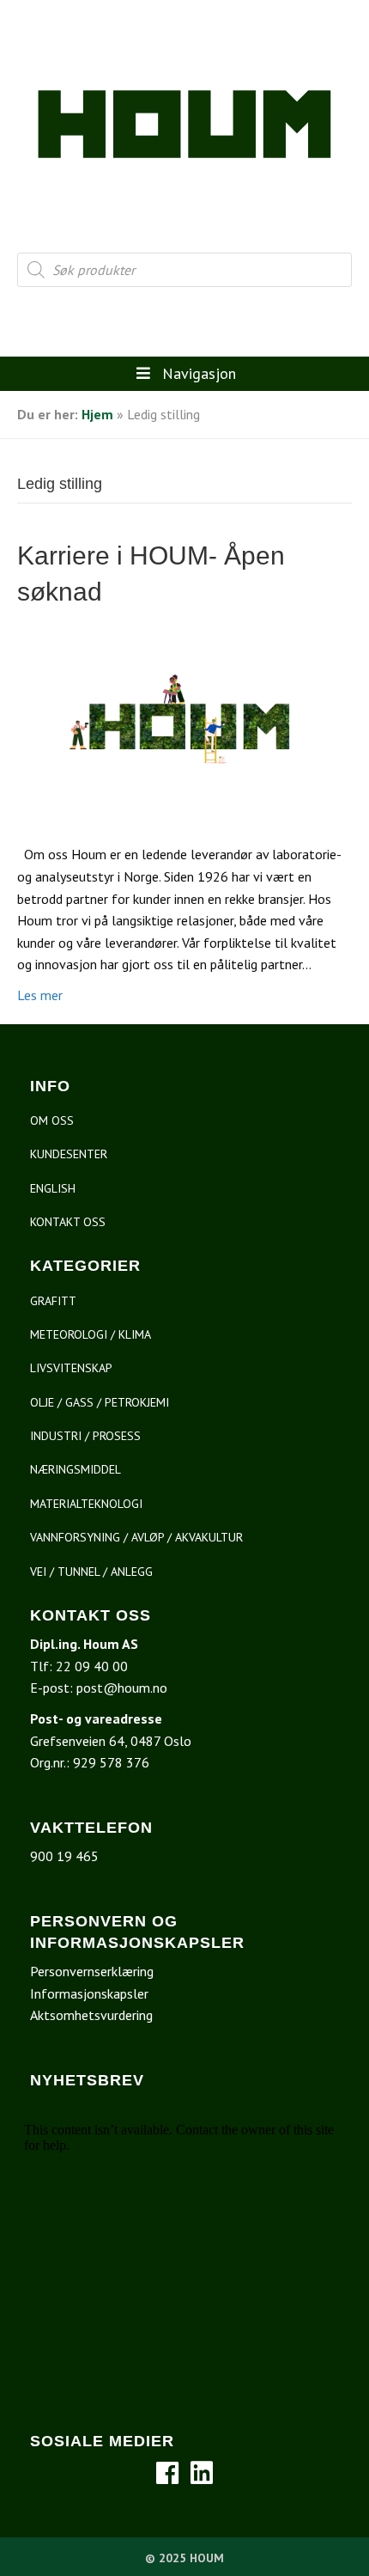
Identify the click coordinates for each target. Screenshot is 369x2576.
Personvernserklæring (92, 1971)
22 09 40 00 (92, 1666)
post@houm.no (122, 1688)
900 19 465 (64, 1856)
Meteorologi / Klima (91, 1334)
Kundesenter (69, 1154)
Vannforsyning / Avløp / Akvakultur (136, 1537)
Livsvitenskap (71, 1368)
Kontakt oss (68, 1222)
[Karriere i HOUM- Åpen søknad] (184, 725)
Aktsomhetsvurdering (91, 2015)
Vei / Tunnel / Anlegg (91, 1572)
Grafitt (53, 1301)
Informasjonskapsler (89, 1993)
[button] (167, 2473)
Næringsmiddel (76, 1469)
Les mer (40, 995)
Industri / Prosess (85, 1436)
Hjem (97, 414)
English (53, 1188)
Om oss (52, 1120)
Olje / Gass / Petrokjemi (100, 1402)
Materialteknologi (86, 1504)
